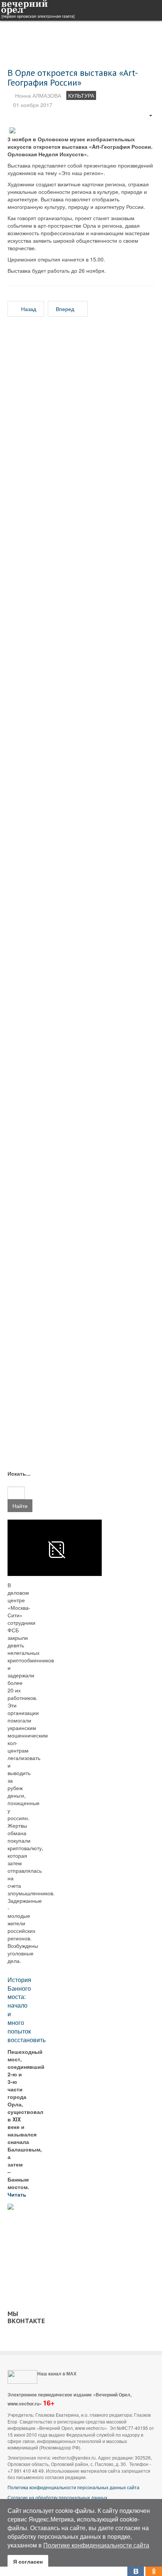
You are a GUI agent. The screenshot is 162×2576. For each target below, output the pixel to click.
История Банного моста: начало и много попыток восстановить (27, 2010)
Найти (20, 1506)
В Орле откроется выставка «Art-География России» (73, 78)
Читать (18, 2194)
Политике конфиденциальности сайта (96, 2545)
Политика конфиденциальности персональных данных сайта (73, 2487)
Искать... (16, 1473)
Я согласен (28, 2561)
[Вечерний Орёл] (38, 10)
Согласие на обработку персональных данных (57, 2497)
